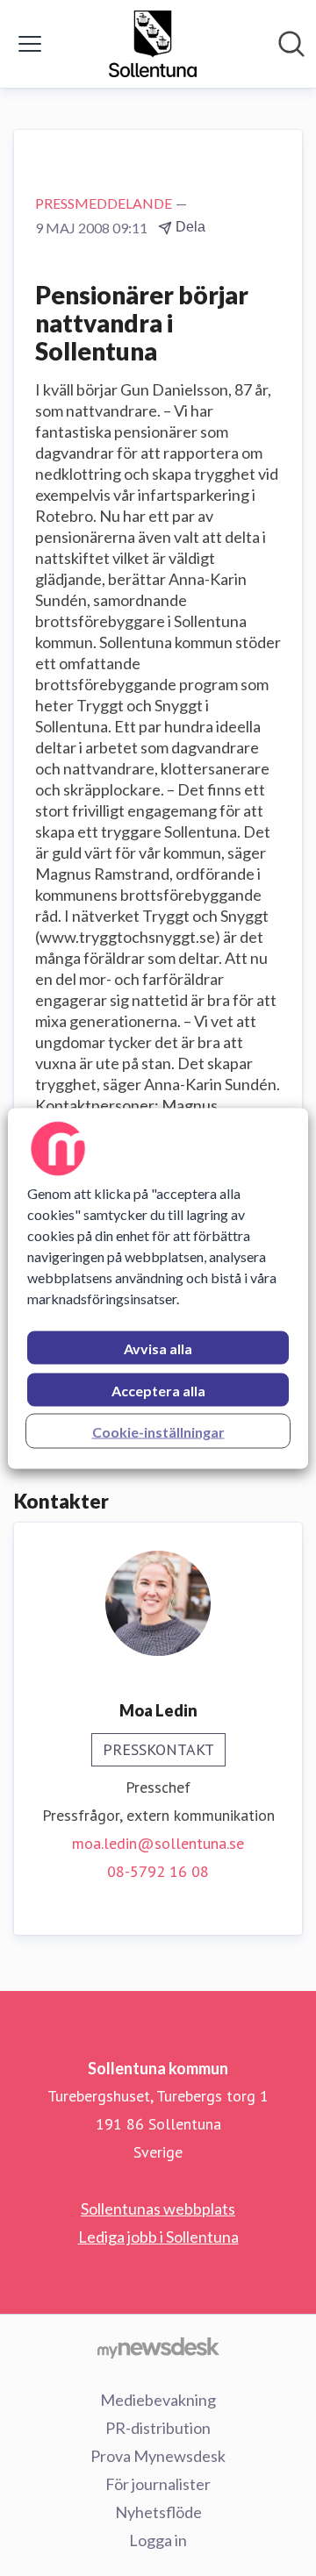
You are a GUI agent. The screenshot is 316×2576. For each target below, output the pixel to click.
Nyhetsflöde (158, 2512)
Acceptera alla (158, 1390)
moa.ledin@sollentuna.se (158, 1843)
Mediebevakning (158, 2400)
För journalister (158, 2484)
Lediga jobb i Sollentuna (158, 2237)
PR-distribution (158, 2428)
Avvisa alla (158, 1348)
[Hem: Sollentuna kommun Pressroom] (153, 44)
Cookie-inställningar (158, 1431)
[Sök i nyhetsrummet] (291, 44)
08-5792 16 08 (158, 1871)
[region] (158, 1288)
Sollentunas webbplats (158, 2209)
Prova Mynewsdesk (158, 2456)
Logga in (158, 2540)
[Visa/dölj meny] (30, 44)
